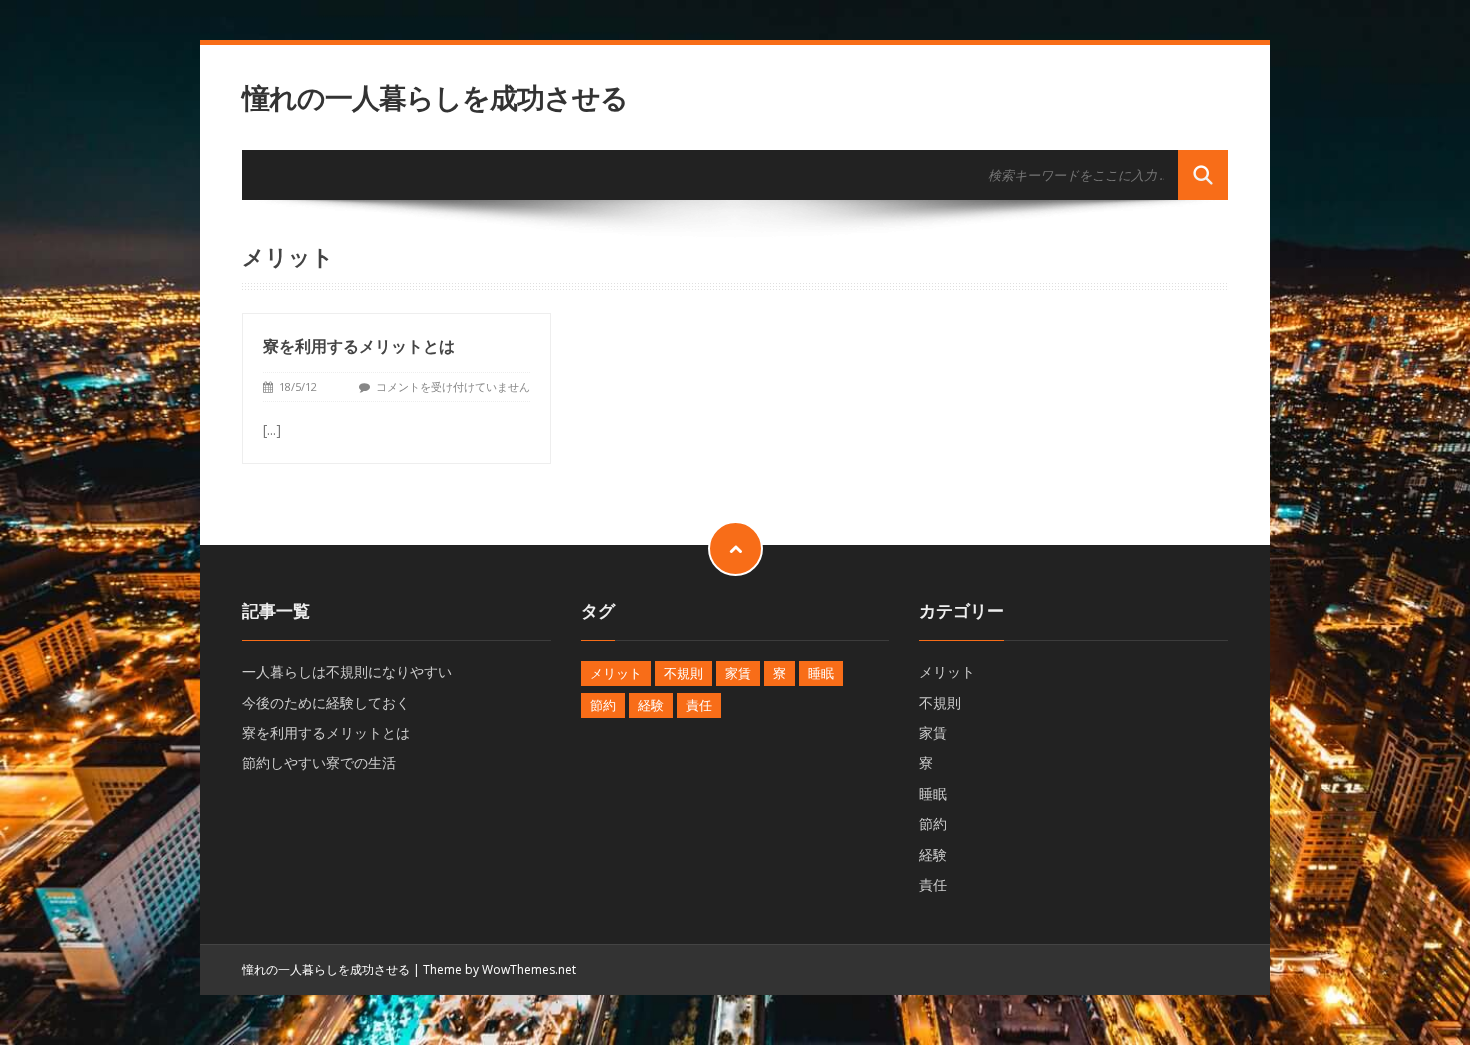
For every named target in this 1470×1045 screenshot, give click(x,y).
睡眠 (821, 673)
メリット (616, 673)
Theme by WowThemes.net (499, 969)
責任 (699, 705)
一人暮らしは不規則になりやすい (347, 671)
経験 (651, 705)
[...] (272, 429)
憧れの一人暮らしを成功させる (435, 97)
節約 (603, 705)
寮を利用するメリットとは (359, 346)
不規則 (683, 673)
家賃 (738, 673)
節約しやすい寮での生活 (319, 762)
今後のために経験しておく (326, 702)
